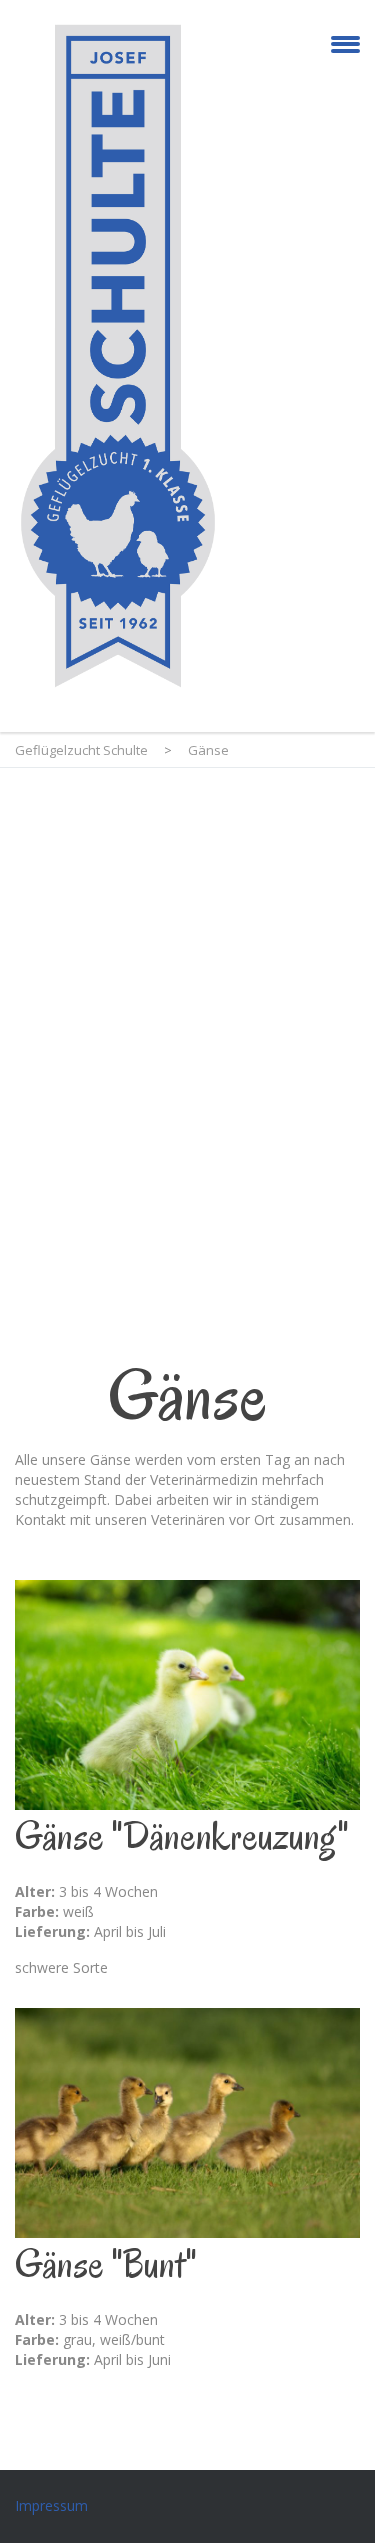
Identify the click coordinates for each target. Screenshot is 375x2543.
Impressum (51, 2505)
